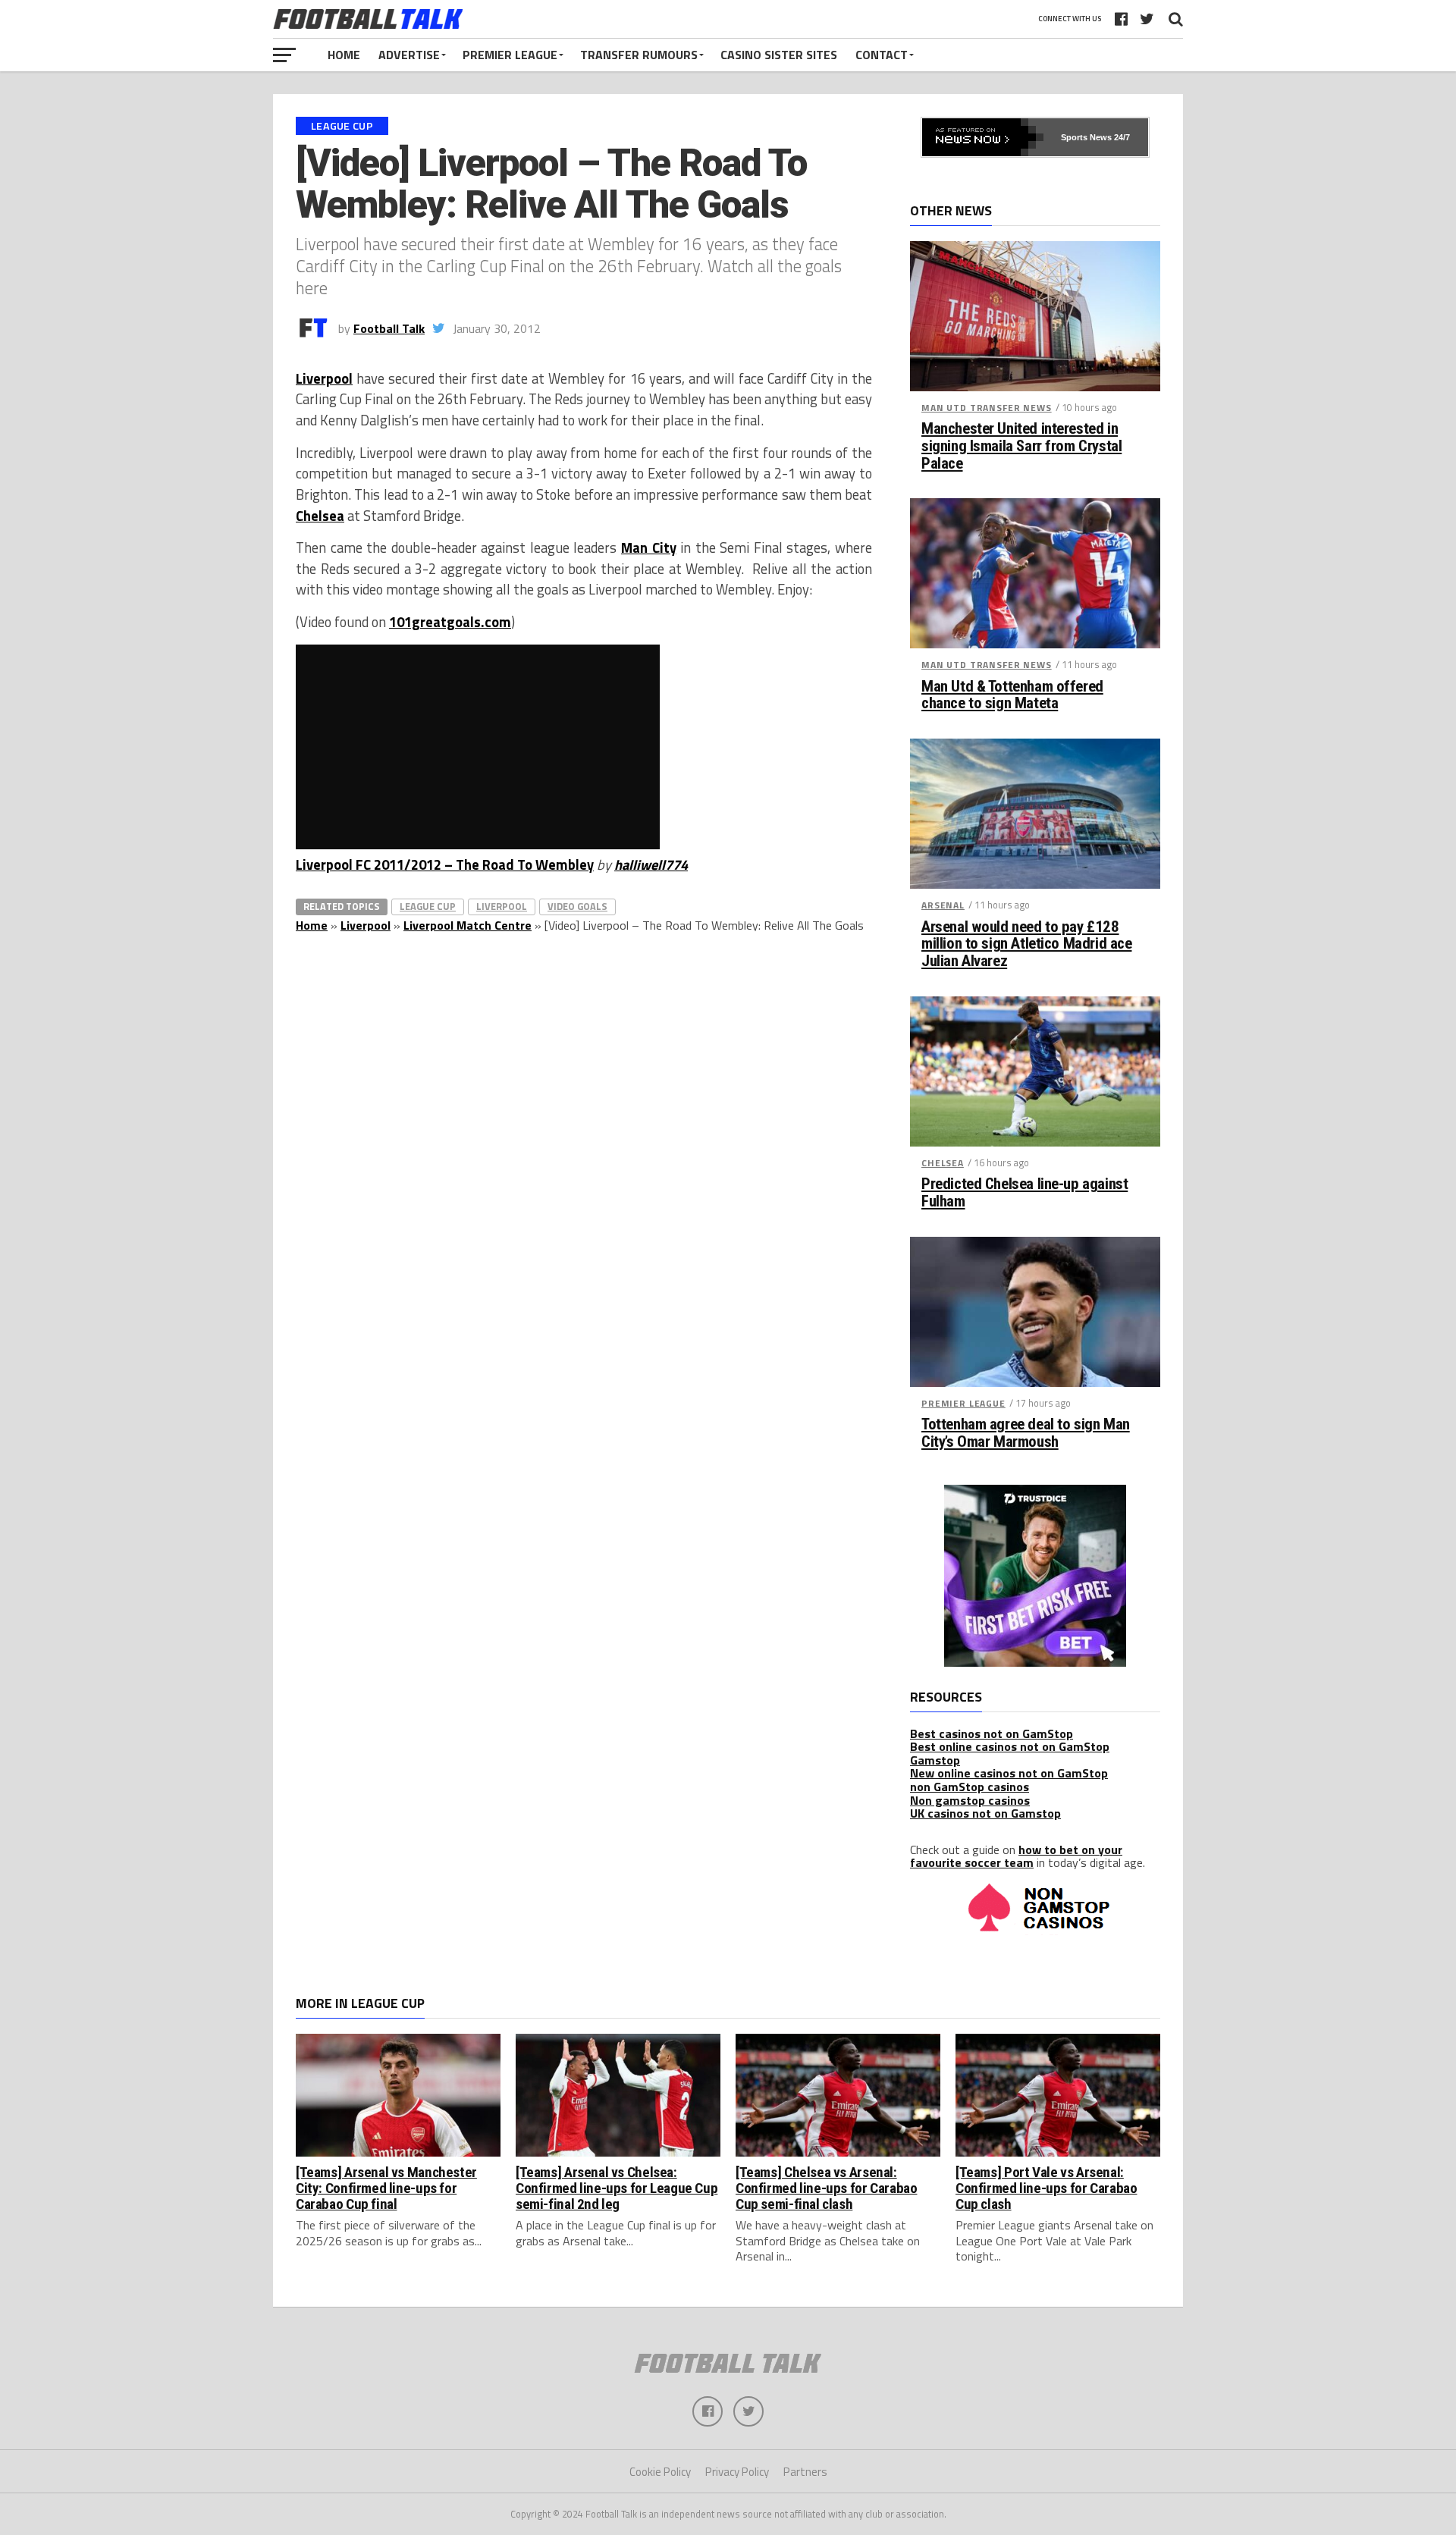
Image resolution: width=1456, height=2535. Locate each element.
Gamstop (935, 1760)
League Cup (428, 906)
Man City (649, 547)
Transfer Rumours (639, 55)
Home (344, 55)
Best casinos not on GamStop (992, 1733)
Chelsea (320, 516)
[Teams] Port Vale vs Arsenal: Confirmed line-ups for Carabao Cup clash (1046, 2188)
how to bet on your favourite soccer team (1016, 1856)
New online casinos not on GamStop (1009, 1773)
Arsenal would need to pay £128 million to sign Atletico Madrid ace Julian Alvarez (1026, 944)
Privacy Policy (737, 2472)
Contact (882, 55)
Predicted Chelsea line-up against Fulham (1025, 1193)
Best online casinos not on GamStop (1010, 1746)
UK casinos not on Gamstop (985, 1813)
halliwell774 (651, 864)
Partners (805, 2472)
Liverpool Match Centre (468, 925)
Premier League (510, 55)
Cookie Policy (660, 2472)
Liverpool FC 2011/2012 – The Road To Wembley (445, 864)
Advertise (409, 55)
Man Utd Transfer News (987, 408)
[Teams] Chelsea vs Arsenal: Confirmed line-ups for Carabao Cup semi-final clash (826, 2188)
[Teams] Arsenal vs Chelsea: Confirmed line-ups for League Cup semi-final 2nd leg (617, 2188)
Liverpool (324, 378)
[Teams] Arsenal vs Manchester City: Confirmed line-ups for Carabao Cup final (386, 2188)
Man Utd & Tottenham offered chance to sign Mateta (1012, 695)
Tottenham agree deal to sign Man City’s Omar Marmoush (1026, 1433)
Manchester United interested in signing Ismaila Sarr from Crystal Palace (1021, 446)
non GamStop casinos (970, 1787)
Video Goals (577, 906)
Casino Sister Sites (779, 55)
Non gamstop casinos (970, 1800)
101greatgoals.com (450, 622)
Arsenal (943, 905)
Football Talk (389, 328)
